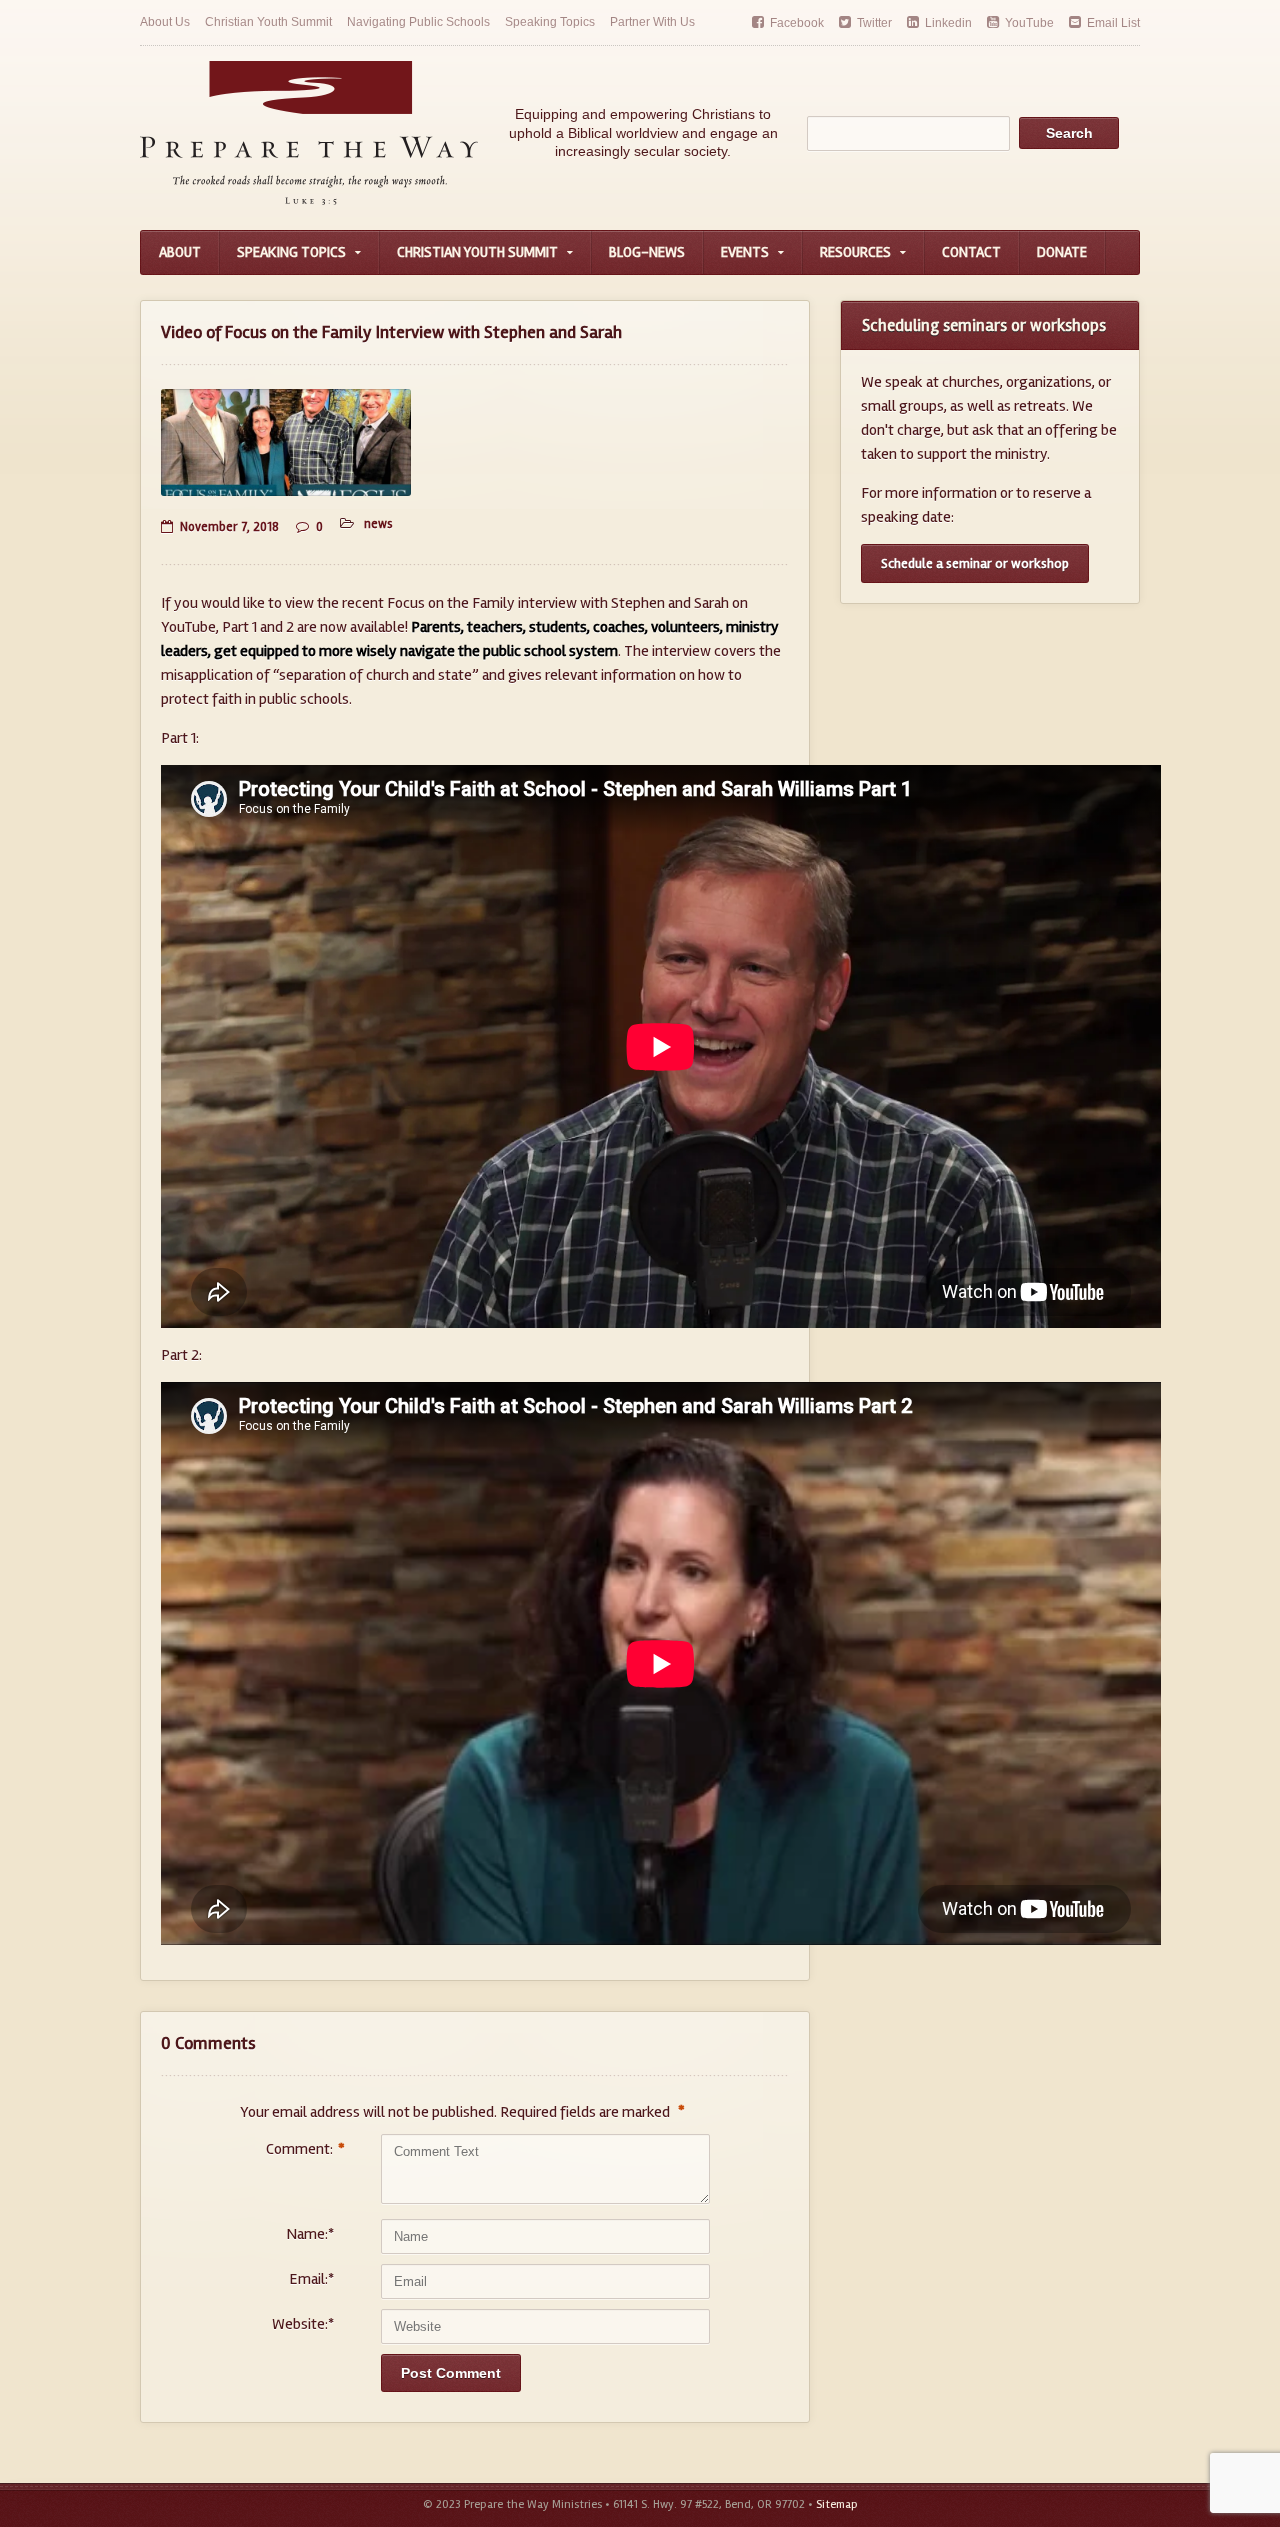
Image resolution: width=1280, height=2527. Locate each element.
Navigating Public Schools (418, 22)
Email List (1113, 23)
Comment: (300, 2149)
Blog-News (647, 252)
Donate (1062, 252)
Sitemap (837, 2504)
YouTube (1029, 23)
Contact (971, 252)
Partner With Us (652, 22)
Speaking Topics (550, 22)
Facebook (797, 23)
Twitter (874, 23)
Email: (311, 2279)
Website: (303, 2324)
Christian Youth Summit (268, 22)
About (180, 252)
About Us (165, 22)
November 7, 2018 (229, 527)
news (378, 524)
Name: (310, 2234)
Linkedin (948, 23)
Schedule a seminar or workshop (975, 563)
